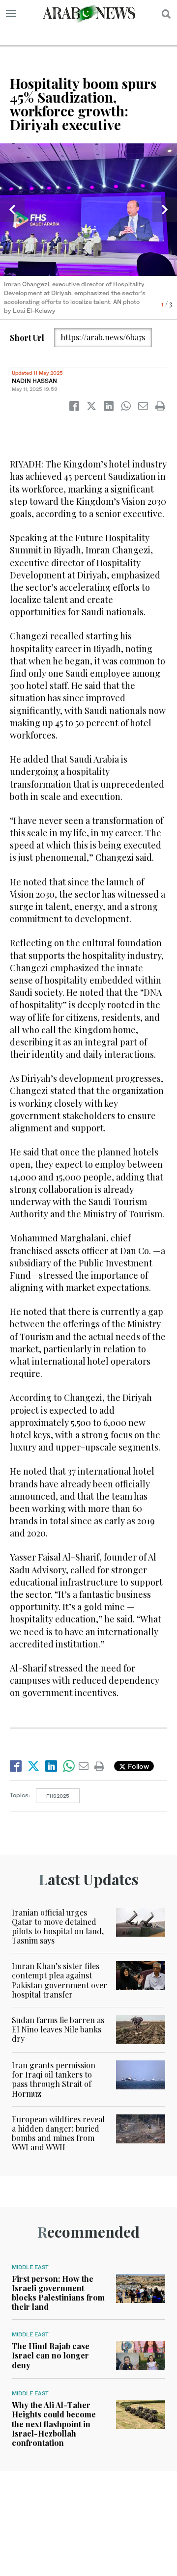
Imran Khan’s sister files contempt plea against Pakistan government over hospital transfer (59, 1980)
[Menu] (11, 14)
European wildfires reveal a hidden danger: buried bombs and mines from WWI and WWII (58, 2133)
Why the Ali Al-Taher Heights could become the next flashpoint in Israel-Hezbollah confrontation (54, 2424)
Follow (137, 1766)
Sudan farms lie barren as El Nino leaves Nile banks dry (58, 2029)
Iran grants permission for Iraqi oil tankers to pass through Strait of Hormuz (54, 2079)
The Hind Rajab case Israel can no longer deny (51, 2355)
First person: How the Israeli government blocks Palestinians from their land (58, 2293)
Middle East (30, 2267)
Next (165, 210)
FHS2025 (58, 1796)
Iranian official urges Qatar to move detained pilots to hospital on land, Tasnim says (58, 1927)
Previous (12, 210)
